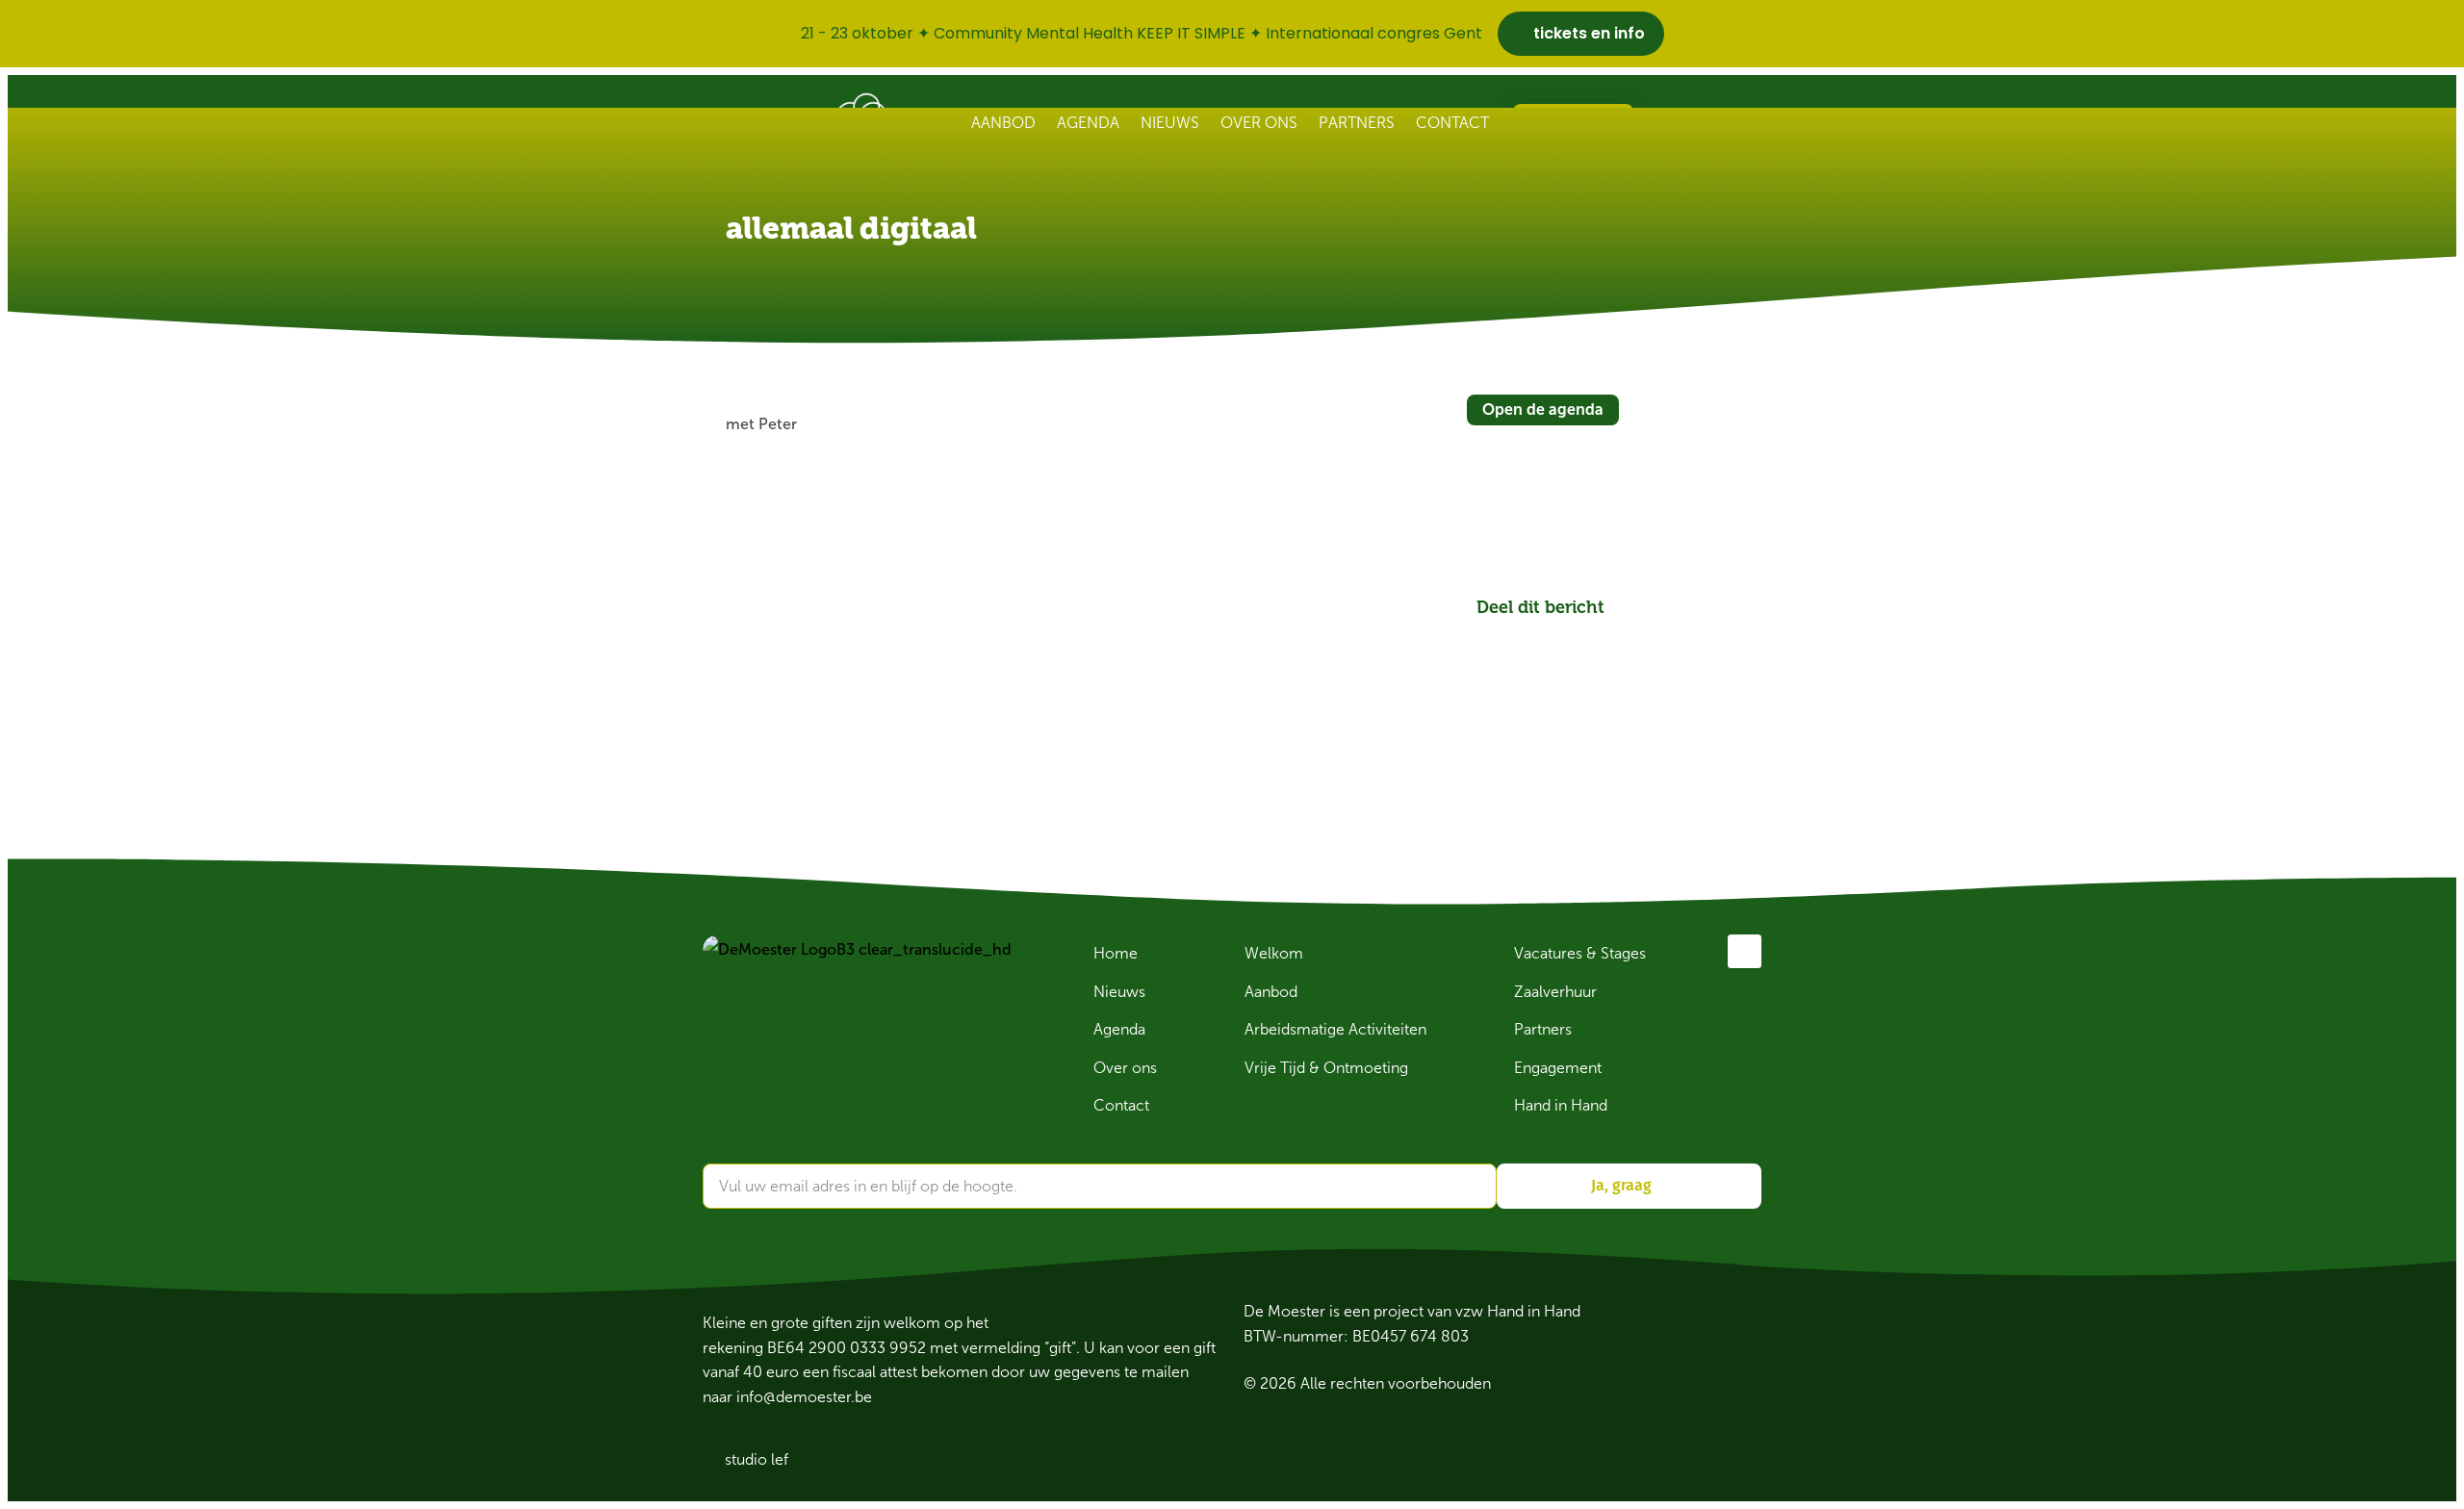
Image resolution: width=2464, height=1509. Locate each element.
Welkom (1274, 953)
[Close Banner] (2445, 34)
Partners (1357, 123)
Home (1116, 953)
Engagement (1558, 1068)
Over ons (1259, 123)
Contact (1452, 123)
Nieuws (1170, 123)
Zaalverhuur (1555, 992)
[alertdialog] (1232, 34)
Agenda (1088, 123)
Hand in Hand (1561, 1105)
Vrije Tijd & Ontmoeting (1326, 1068)
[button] (1498, 637)
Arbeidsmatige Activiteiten (1335, 1029)
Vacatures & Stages (1580, 953)
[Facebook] (1745, 951)
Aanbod (1003, 123)
